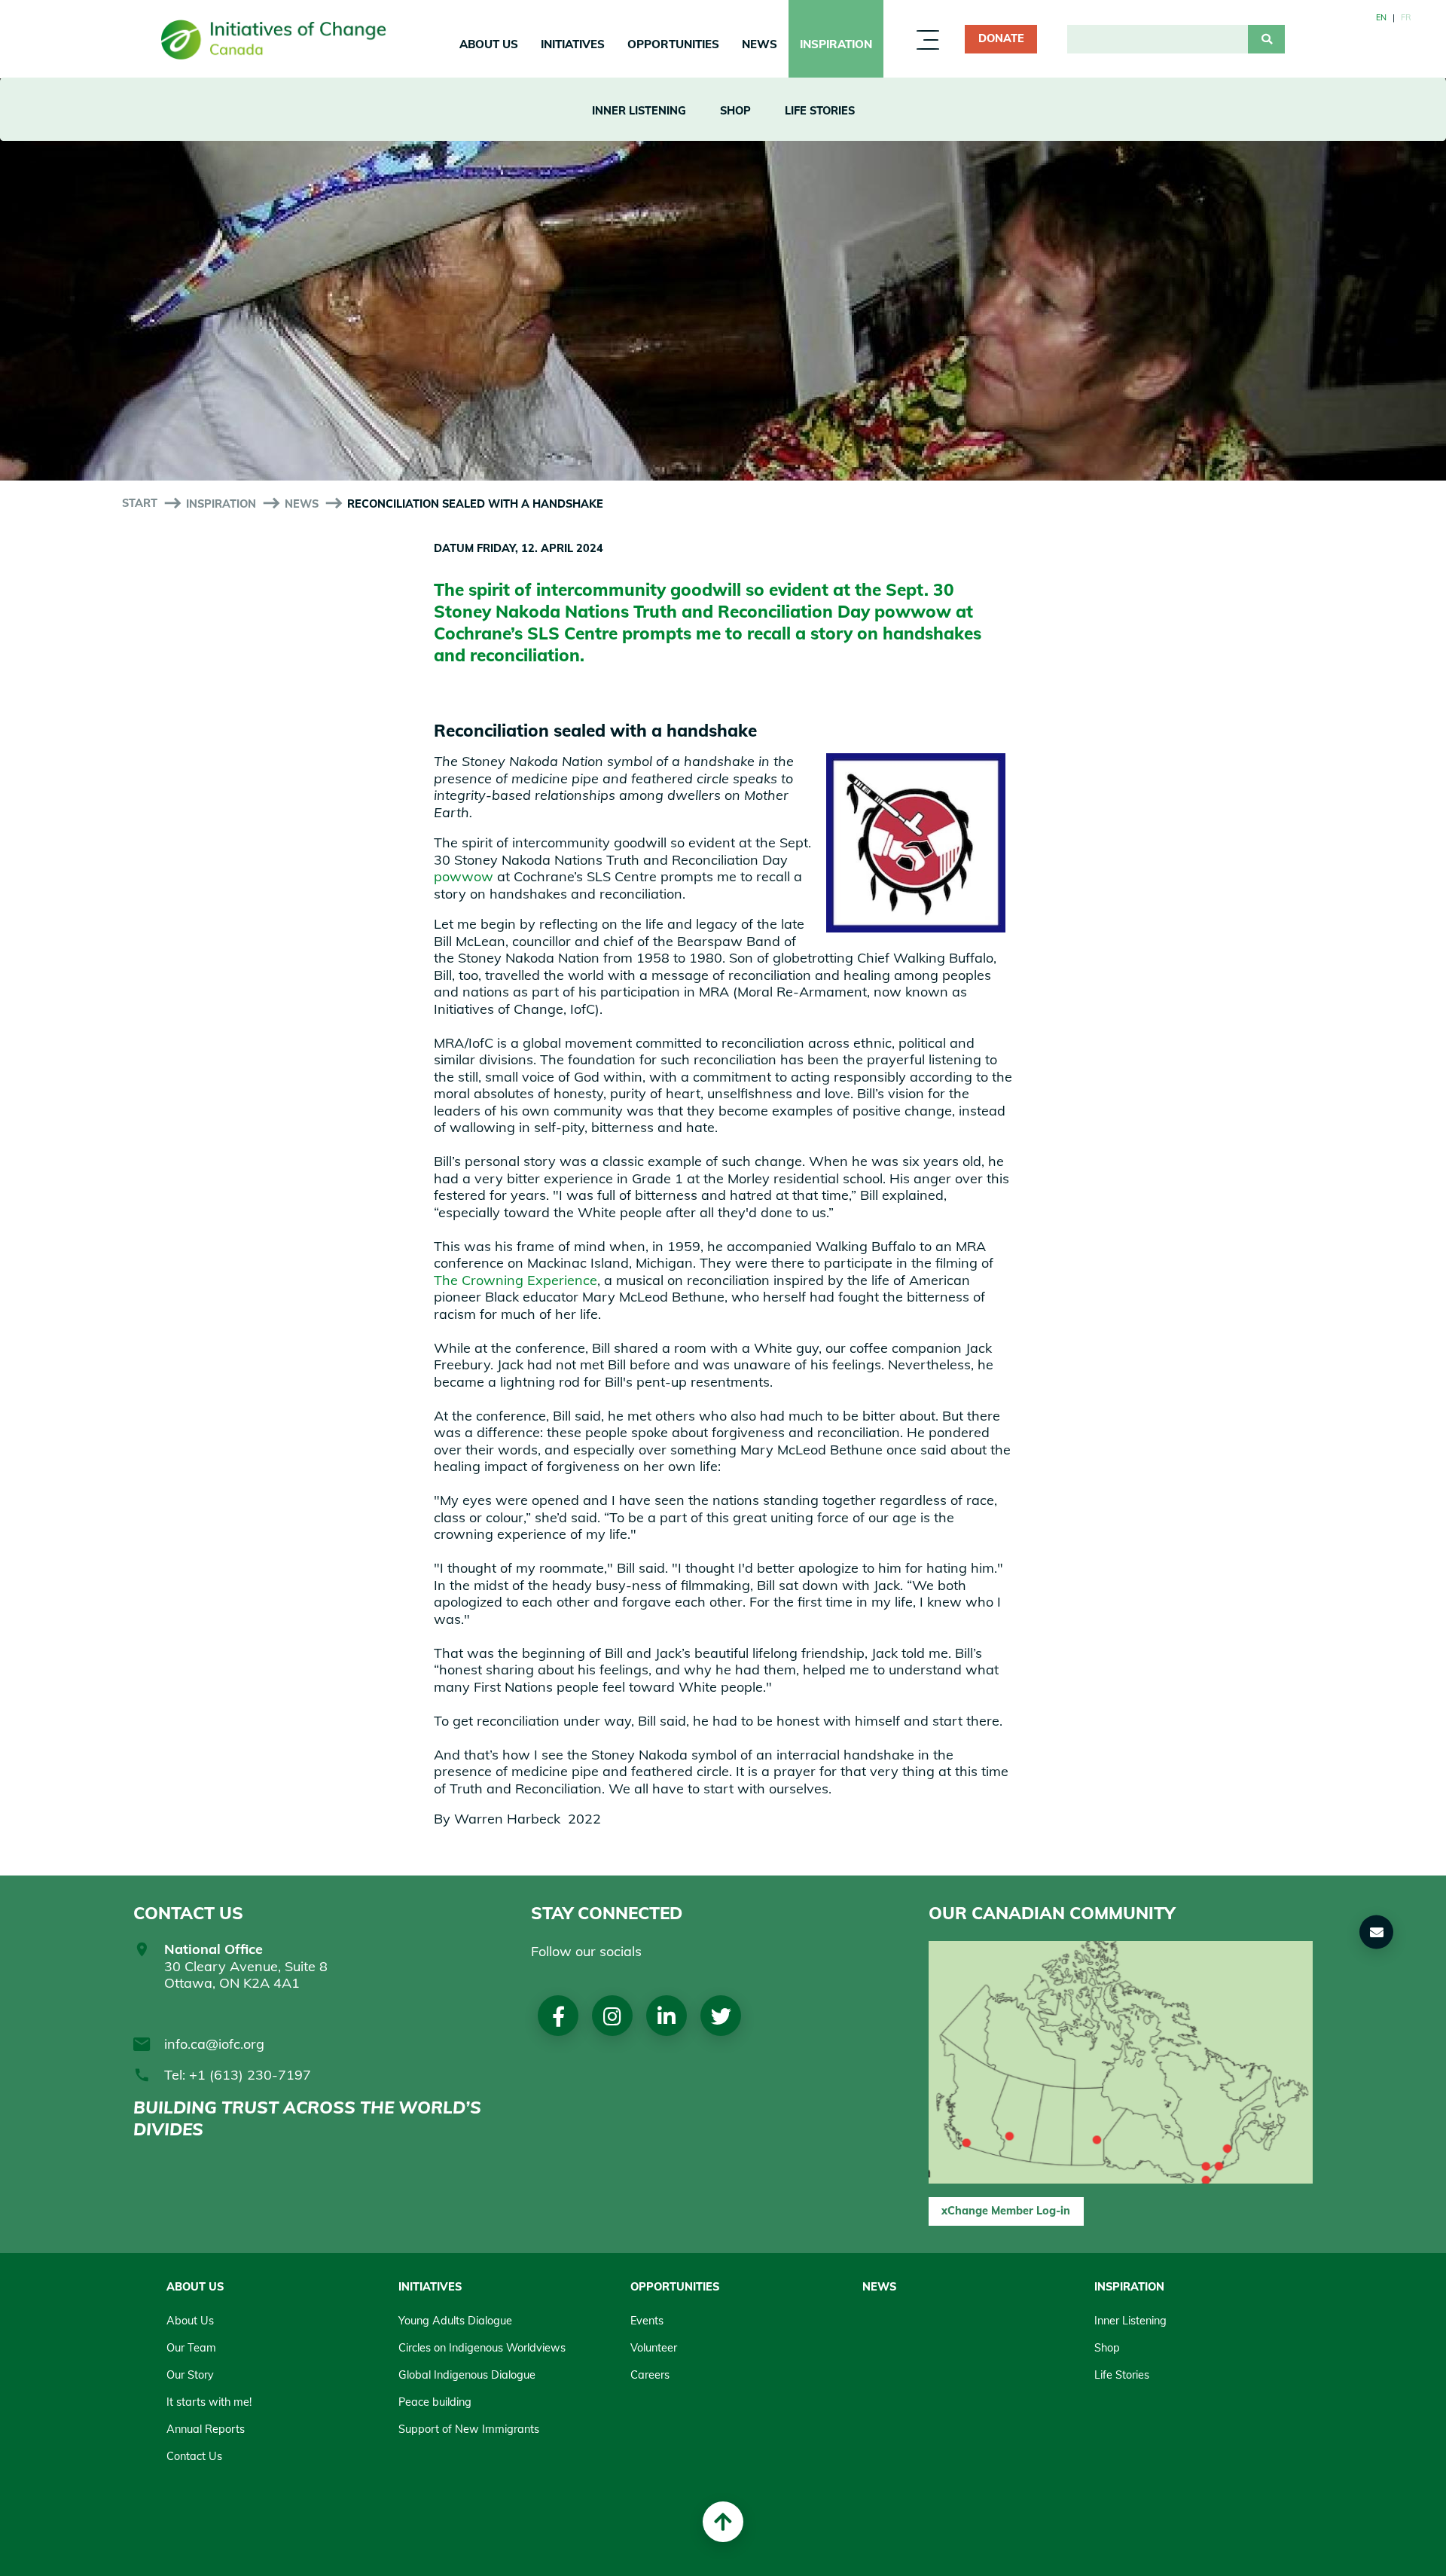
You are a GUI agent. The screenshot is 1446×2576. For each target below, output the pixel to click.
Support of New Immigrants (469, 2429)
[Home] (274, 40)
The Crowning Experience (516, 1280)
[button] (1377, 1932)
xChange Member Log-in (1006, 2211)
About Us (489, 44)
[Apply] (1266, 39)
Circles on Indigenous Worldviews (482, 2348)
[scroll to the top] (723, 2522)
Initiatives (573, 44)
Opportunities (673, 44)
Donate (1001, 38)
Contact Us (194, 2456)
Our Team (191, 2348)
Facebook (558, 2016)
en (1381, 17)
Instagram (612, 2016)
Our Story (190, 2375)
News (760, 44)
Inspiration (836, 44)
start (140, 503)
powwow (913, 611)
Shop (735, 111)
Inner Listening (639, 111)
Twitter (721, 2016)
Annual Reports (206, 2429)
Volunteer (654, 2348)
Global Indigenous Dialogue (467, 2375)
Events (647, 2321)
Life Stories (820, 111)
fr (1406, 17)
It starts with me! (209, 2402)
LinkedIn (667, 2016)
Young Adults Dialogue (455, 2321)
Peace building (435, 2402)
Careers (650, 2375)
